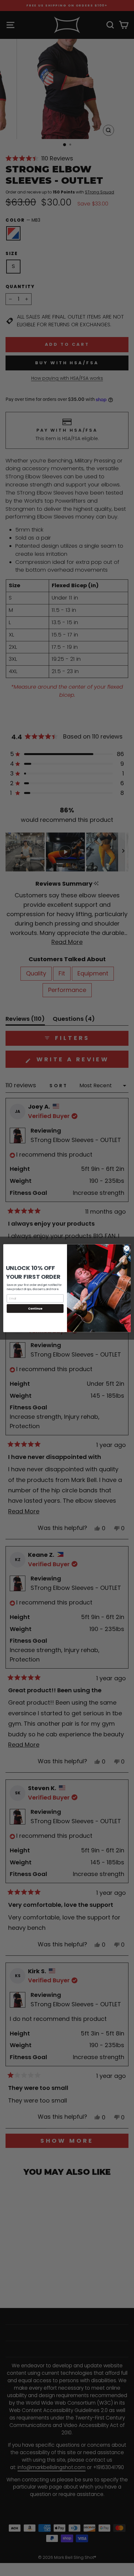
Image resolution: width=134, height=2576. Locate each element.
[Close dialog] (127, 1248)
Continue (35, 1308)
